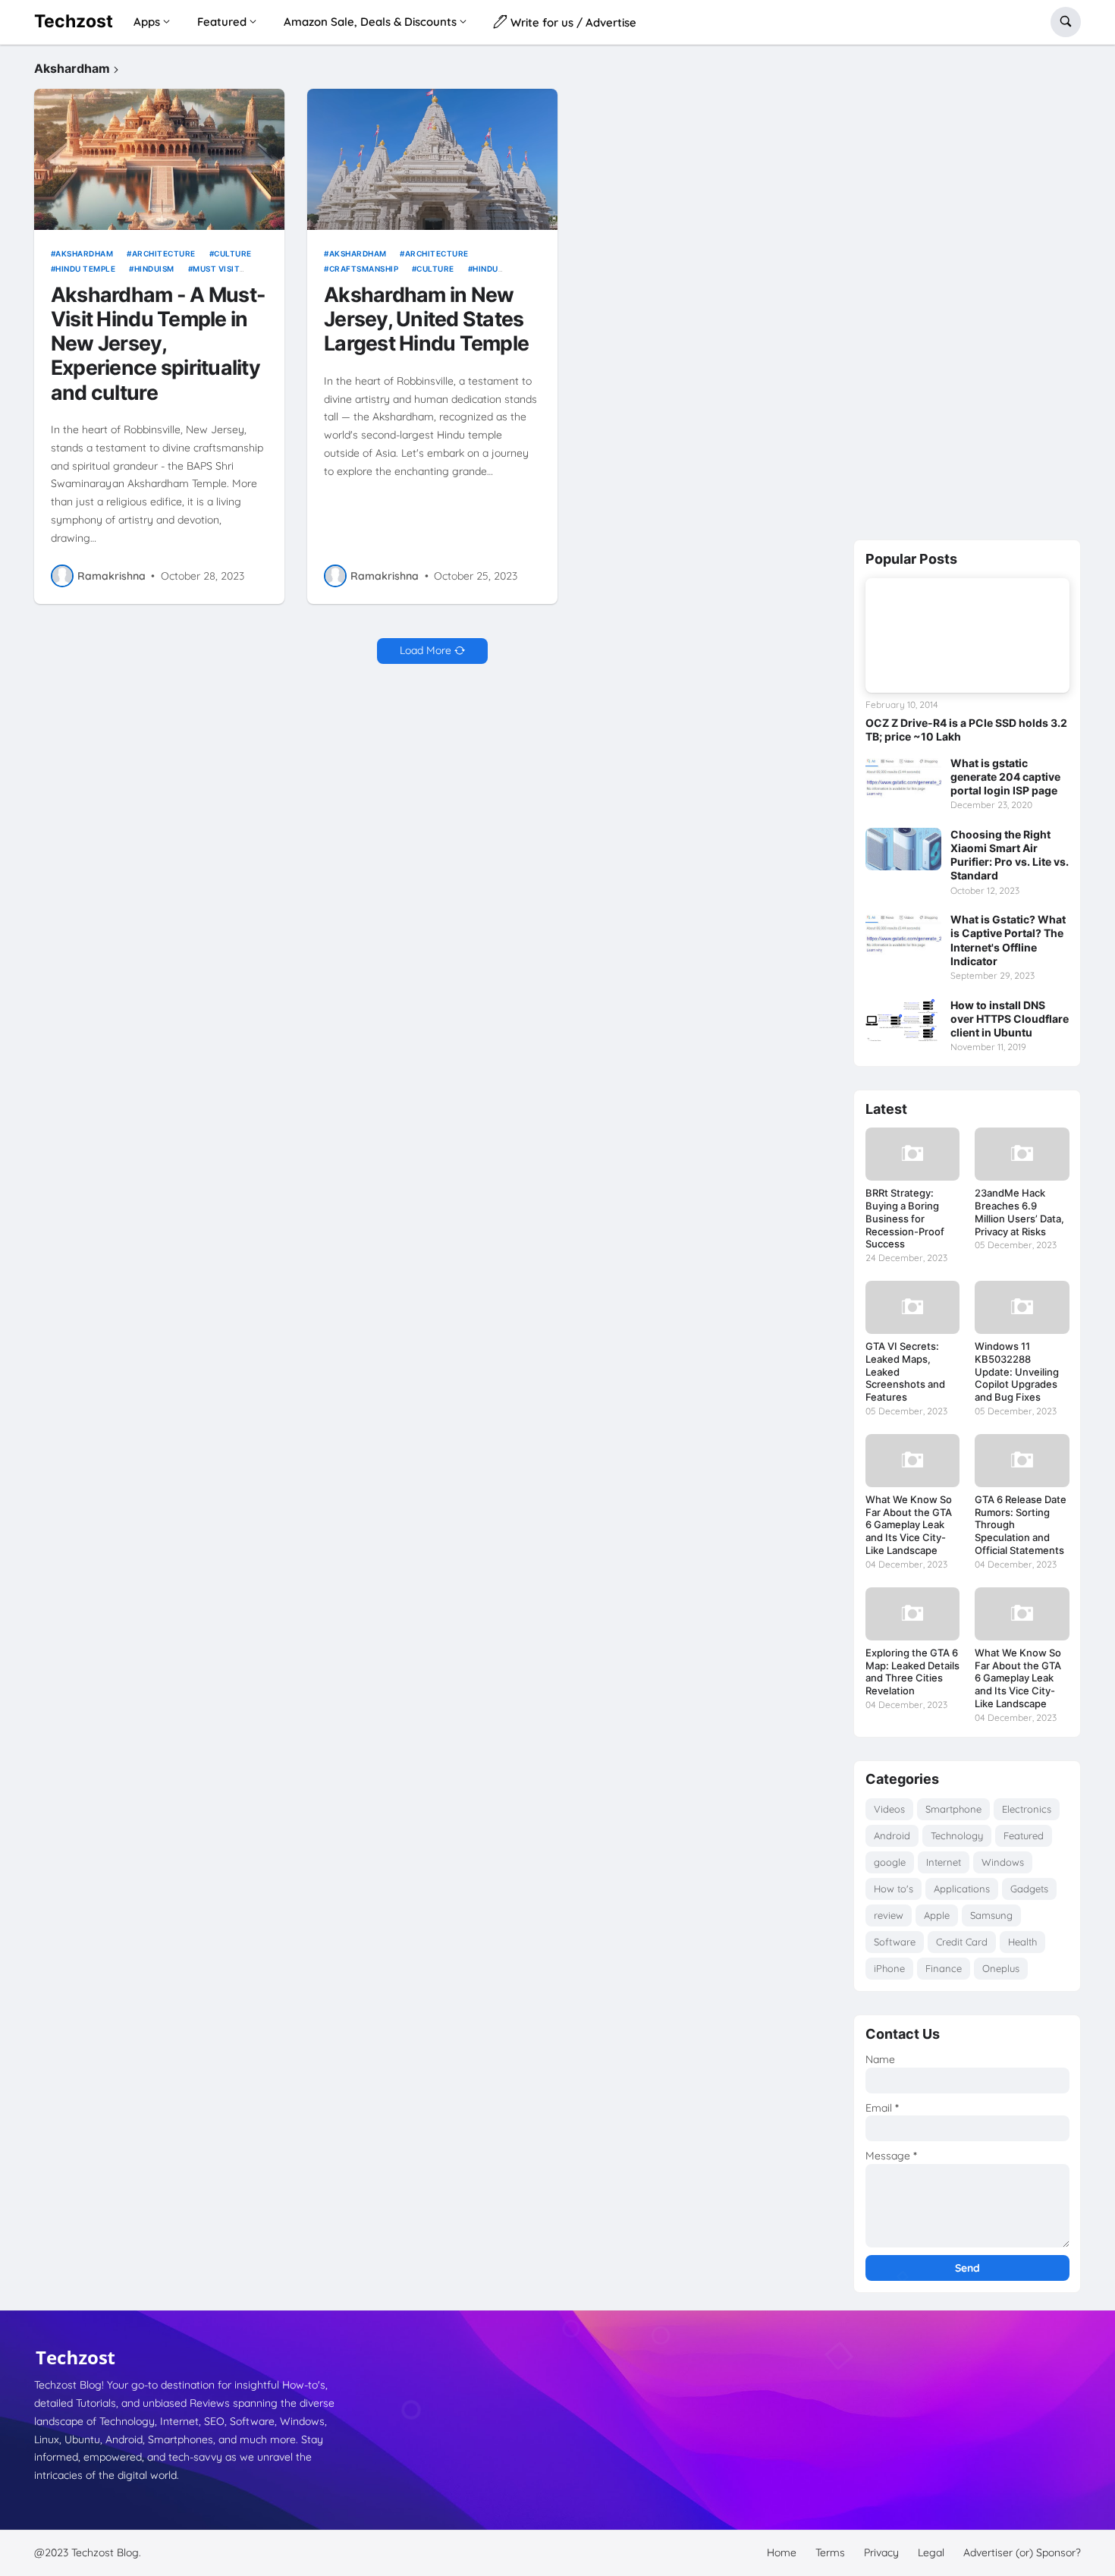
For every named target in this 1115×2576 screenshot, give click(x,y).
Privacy (881, 2552)
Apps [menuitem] (147, 22)
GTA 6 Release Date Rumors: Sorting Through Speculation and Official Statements (1021, 1525)
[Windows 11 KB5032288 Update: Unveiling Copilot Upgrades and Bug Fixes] (1022, 1307)
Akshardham (84, 253)
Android (892, 1835)
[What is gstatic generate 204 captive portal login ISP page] (903, 778)
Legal (931, 2552)
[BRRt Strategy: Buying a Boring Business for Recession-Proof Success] (912, 1154)
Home (782, 2552)
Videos (889, 1809)
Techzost (74, 21)
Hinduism (154, 269)
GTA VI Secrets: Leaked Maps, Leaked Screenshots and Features (905, 1372)
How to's (894, 1889)
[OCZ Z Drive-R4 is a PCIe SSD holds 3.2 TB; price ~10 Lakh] (967, 635)
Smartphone (953, 1809)
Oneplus (1001, 1968)
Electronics (1027, 1809)
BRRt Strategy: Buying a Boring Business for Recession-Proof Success (905, 1219)
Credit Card (962, 1942)
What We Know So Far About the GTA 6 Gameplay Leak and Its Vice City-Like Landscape (909, 1525)
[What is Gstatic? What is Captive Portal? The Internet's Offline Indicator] (903, 934)
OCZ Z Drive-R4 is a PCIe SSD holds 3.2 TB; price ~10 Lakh (966, 730)
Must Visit (216, 269)
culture (233, 253)
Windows (1003, 1862)
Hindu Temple (85, 269)
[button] (1066, 22)
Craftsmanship (364, 269)
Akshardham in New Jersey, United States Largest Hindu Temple (426, 319)
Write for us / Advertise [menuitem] (572, 22)
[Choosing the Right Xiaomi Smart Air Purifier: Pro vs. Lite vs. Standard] (903, 849)
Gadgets (1029, 1889)
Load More (426, 650)
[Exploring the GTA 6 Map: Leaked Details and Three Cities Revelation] (912, 1614)
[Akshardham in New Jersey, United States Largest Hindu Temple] (432, 159)
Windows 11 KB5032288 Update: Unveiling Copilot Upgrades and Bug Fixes (1017, 1372)
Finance (944, 1968)
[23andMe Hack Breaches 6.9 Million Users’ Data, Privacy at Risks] (1022, 1154)
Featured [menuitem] (222, 22)
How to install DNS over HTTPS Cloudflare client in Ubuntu (1010, 1019)
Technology (957, 1835)
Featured (1024, 1835)
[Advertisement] (967, 289)
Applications (962, 1889)
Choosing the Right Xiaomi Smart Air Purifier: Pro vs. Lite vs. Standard (1010, 855)
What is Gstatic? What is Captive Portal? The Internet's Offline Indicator (1008, 940)
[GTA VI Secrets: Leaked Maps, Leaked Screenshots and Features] (912, 1307)
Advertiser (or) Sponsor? (1022, 2552)
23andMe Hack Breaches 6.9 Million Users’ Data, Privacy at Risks (1019, 1212)
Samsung (991, 1915)
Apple (937, 1915)
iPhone (889, 1968)
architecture (164, 253)
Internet (944, 1862)
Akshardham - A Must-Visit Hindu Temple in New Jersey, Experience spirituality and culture (158, 343)
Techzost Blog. (106, 2552)
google (890, 1862)
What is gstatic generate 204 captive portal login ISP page (1005, 777)
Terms (830, 2552)
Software (895, 1942)
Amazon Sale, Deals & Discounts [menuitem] (370, 22)
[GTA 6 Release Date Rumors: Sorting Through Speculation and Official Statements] (1022, 1461)
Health (1022, 1942)
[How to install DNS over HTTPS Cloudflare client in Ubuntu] (903, 1020)
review (889, 1915)
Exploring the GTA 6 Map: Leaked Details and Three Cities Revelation (912, 1672)
